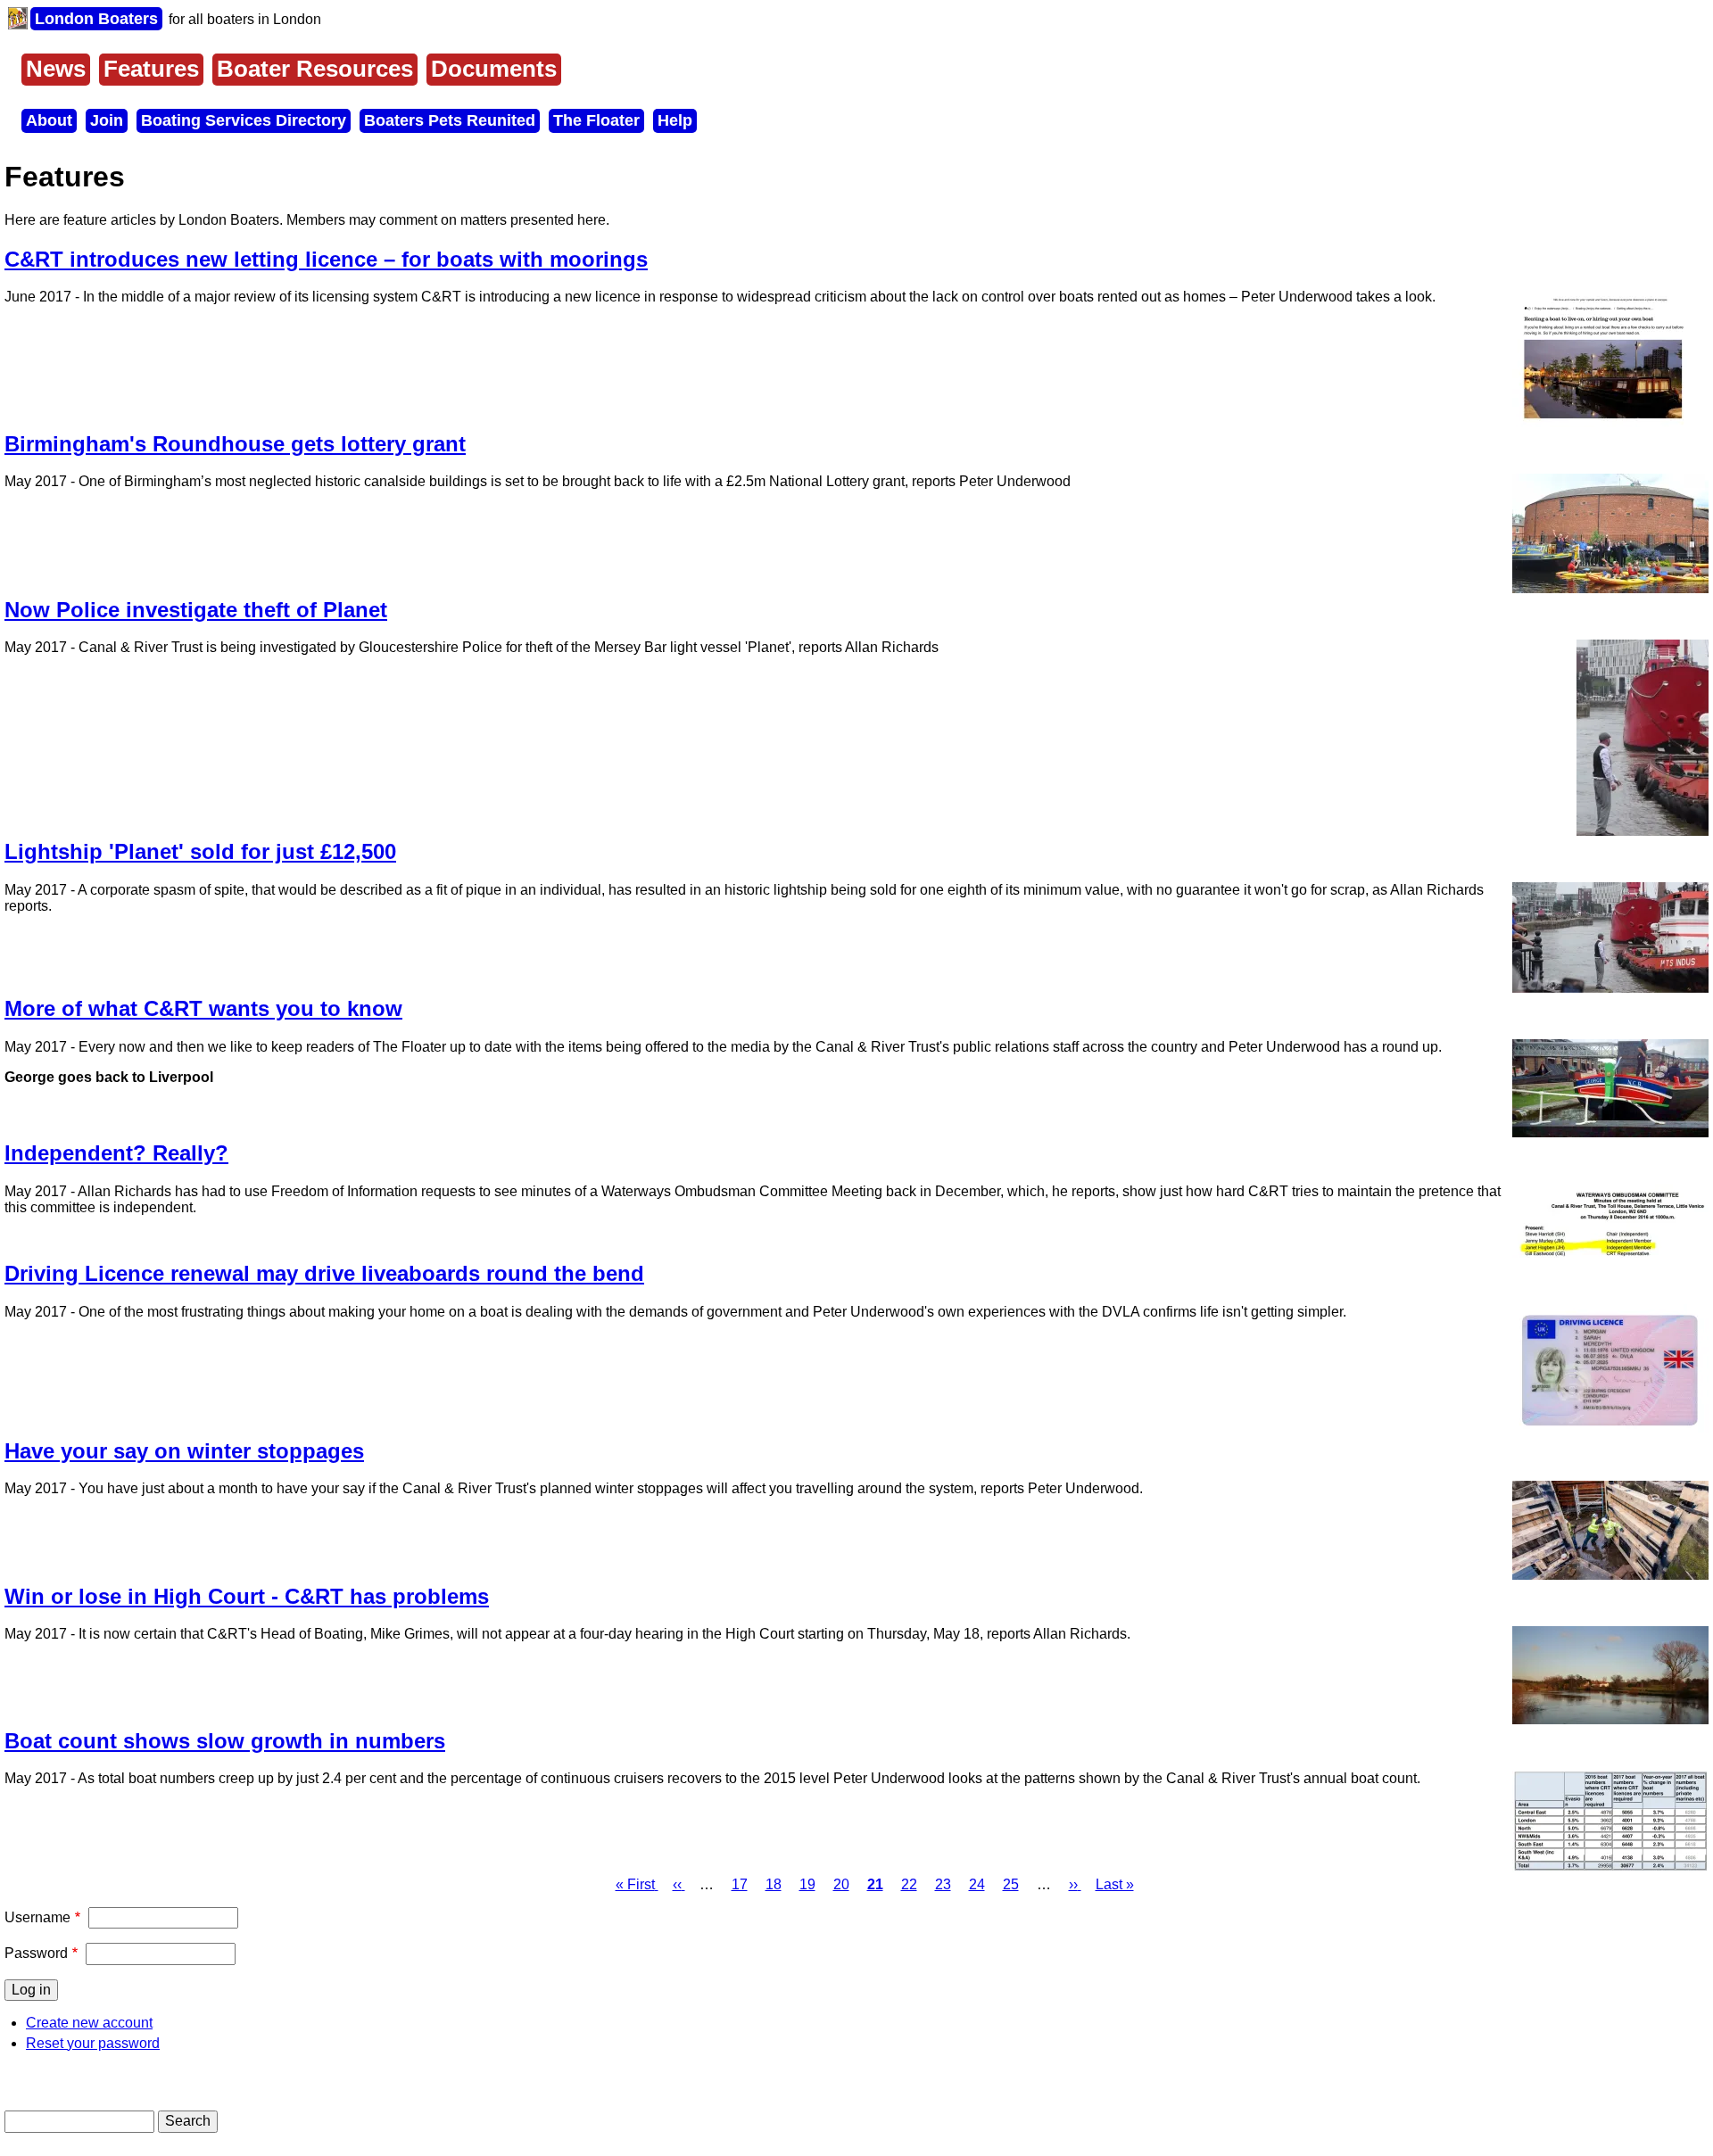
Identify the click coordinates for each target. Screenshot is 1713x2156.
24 (977, 1884)
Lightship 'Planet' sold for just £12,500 (200, 851)
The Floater (596, 120)
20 (841, 1884)
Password (36, 1953)
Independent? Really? (116, 1153)
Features (151, 69)
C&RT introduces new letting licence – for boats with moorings (326, 259)
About (49, 120)
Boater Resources (315, 69)
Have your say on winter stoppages (184, 1451)
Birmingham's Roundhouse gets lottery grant (235, 444)
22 (909, 1884)
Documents (494, 69)
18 (774, 1884)
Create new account (89, 2023)
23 (943, 1884)
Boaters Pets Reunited (450, 120)
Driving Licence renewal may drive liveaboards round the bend (324, 1273)
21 (875, 1884)
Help (675, 120)
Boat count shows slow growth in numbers (225, 1741)
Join (107, 120)
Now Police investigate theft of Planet (196, 610)
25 (1011, 1884)
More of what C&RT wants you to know (203, 1008)
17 (740, 1884)
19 (807, 1884)
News (56, 69)
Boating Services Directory (244, 120)
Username (37, 1917)
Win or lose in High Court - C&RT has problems (247, 1596)
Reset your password (93, 2043)
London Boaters (96, 19)
